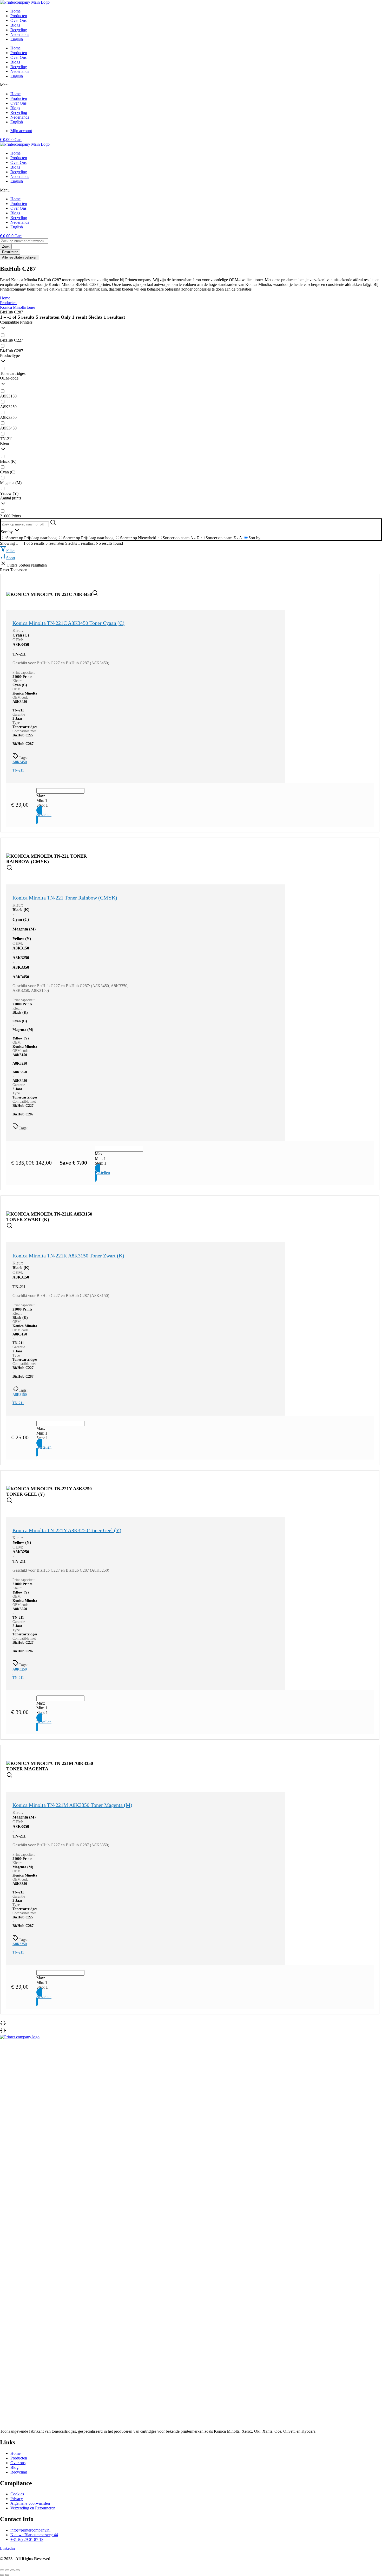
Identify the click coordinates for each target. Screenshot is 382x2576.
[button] (191, 85)
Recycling (19, 67)
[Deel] (12, 2570)
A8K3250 (20, 1669)
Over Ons (18, 57)
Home (15, 48)
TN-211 (18, 770)
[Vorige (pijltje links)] (2, 2575)
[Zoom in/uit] (2, 2570)
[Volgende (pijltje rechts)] (7, 2575)
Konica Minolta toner (18, 307)
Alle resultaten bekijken (20, 257)
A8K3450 (20, 762)
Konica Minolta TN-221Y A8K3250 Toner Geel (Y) (67, 1530)
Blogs (15, 62)
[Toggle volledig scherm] (7, 2570)
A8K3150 (20, 1395)
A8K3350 (20, 1944)
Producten (19, 53)
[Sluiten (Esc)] (18, 2570)
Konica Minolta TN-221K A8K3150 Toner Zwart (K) (68, 1256)
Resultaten (10, 252)
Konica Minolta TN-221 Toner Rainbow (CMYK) (65, 898)
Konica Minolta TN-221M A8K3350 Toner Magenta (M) (72, 1805)
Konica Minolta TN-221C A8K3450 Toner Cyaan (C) (68, 623)
